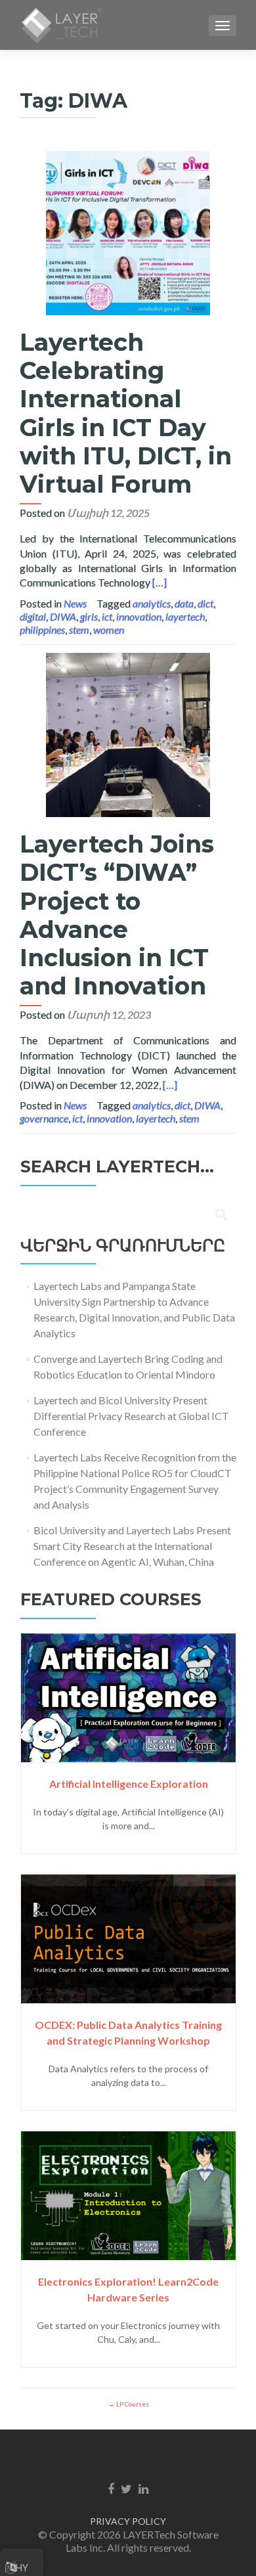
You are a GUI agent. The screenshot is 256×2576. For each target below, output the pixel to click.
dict (205, 603)
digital (33, 616)
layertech (185, 616)
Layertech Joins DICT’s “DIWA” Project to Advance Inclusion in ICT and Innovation (117, 915)
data (184, 603)
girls (89, 616)
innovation (139, 616)
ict (107, 616)
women (109, 630)
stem (79, 630)
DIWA (63, 616)
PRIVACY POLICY (128, 2521)
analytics (152, 603)
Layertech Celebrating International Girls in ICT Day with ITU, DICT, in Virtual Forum (126, 413)
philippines (42, 630)
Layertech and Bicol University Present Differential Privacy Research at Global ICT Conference (131, 1416)
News (75, 603)
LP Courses (132, 2404)
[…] (160, 582)
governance (44, 1118)
